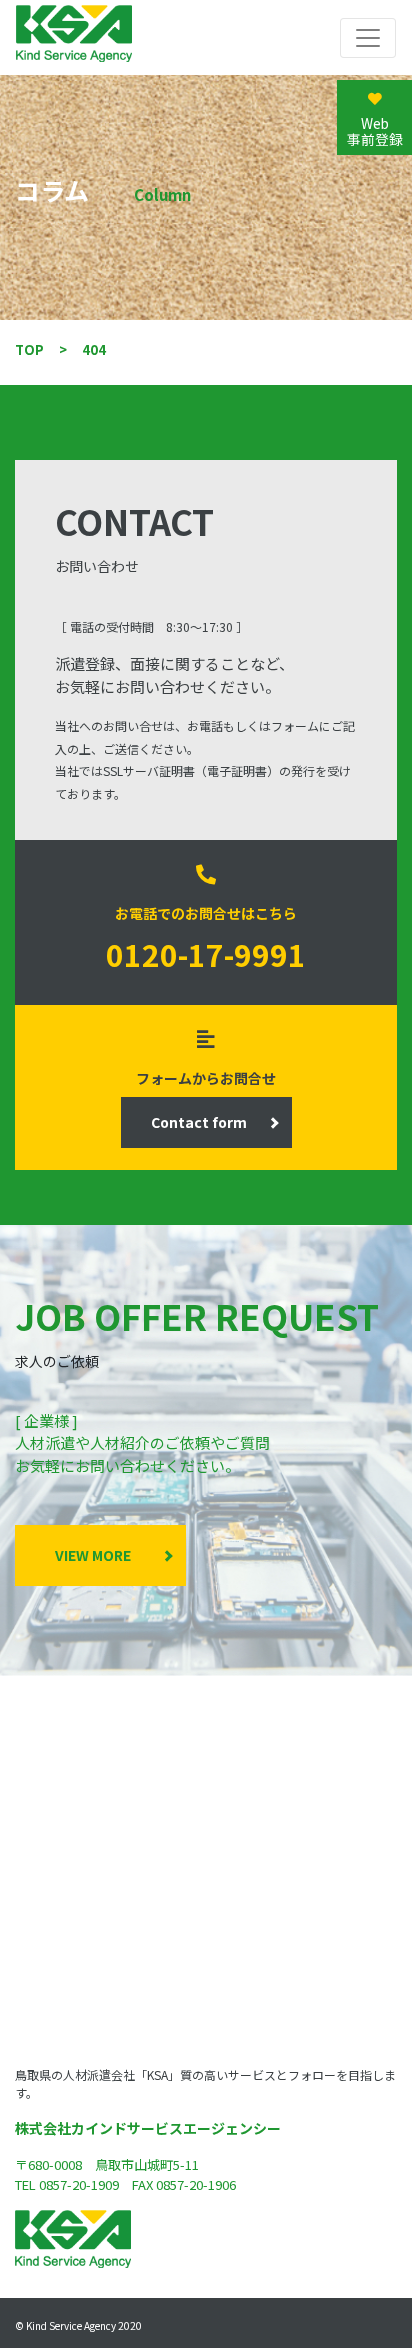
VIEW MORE (93, 1555)
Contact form (199, 1122)
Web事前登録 (375, 131)
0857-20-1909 (79, 2184)
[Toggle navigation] (368, 38)
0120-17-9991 (206, 954)
